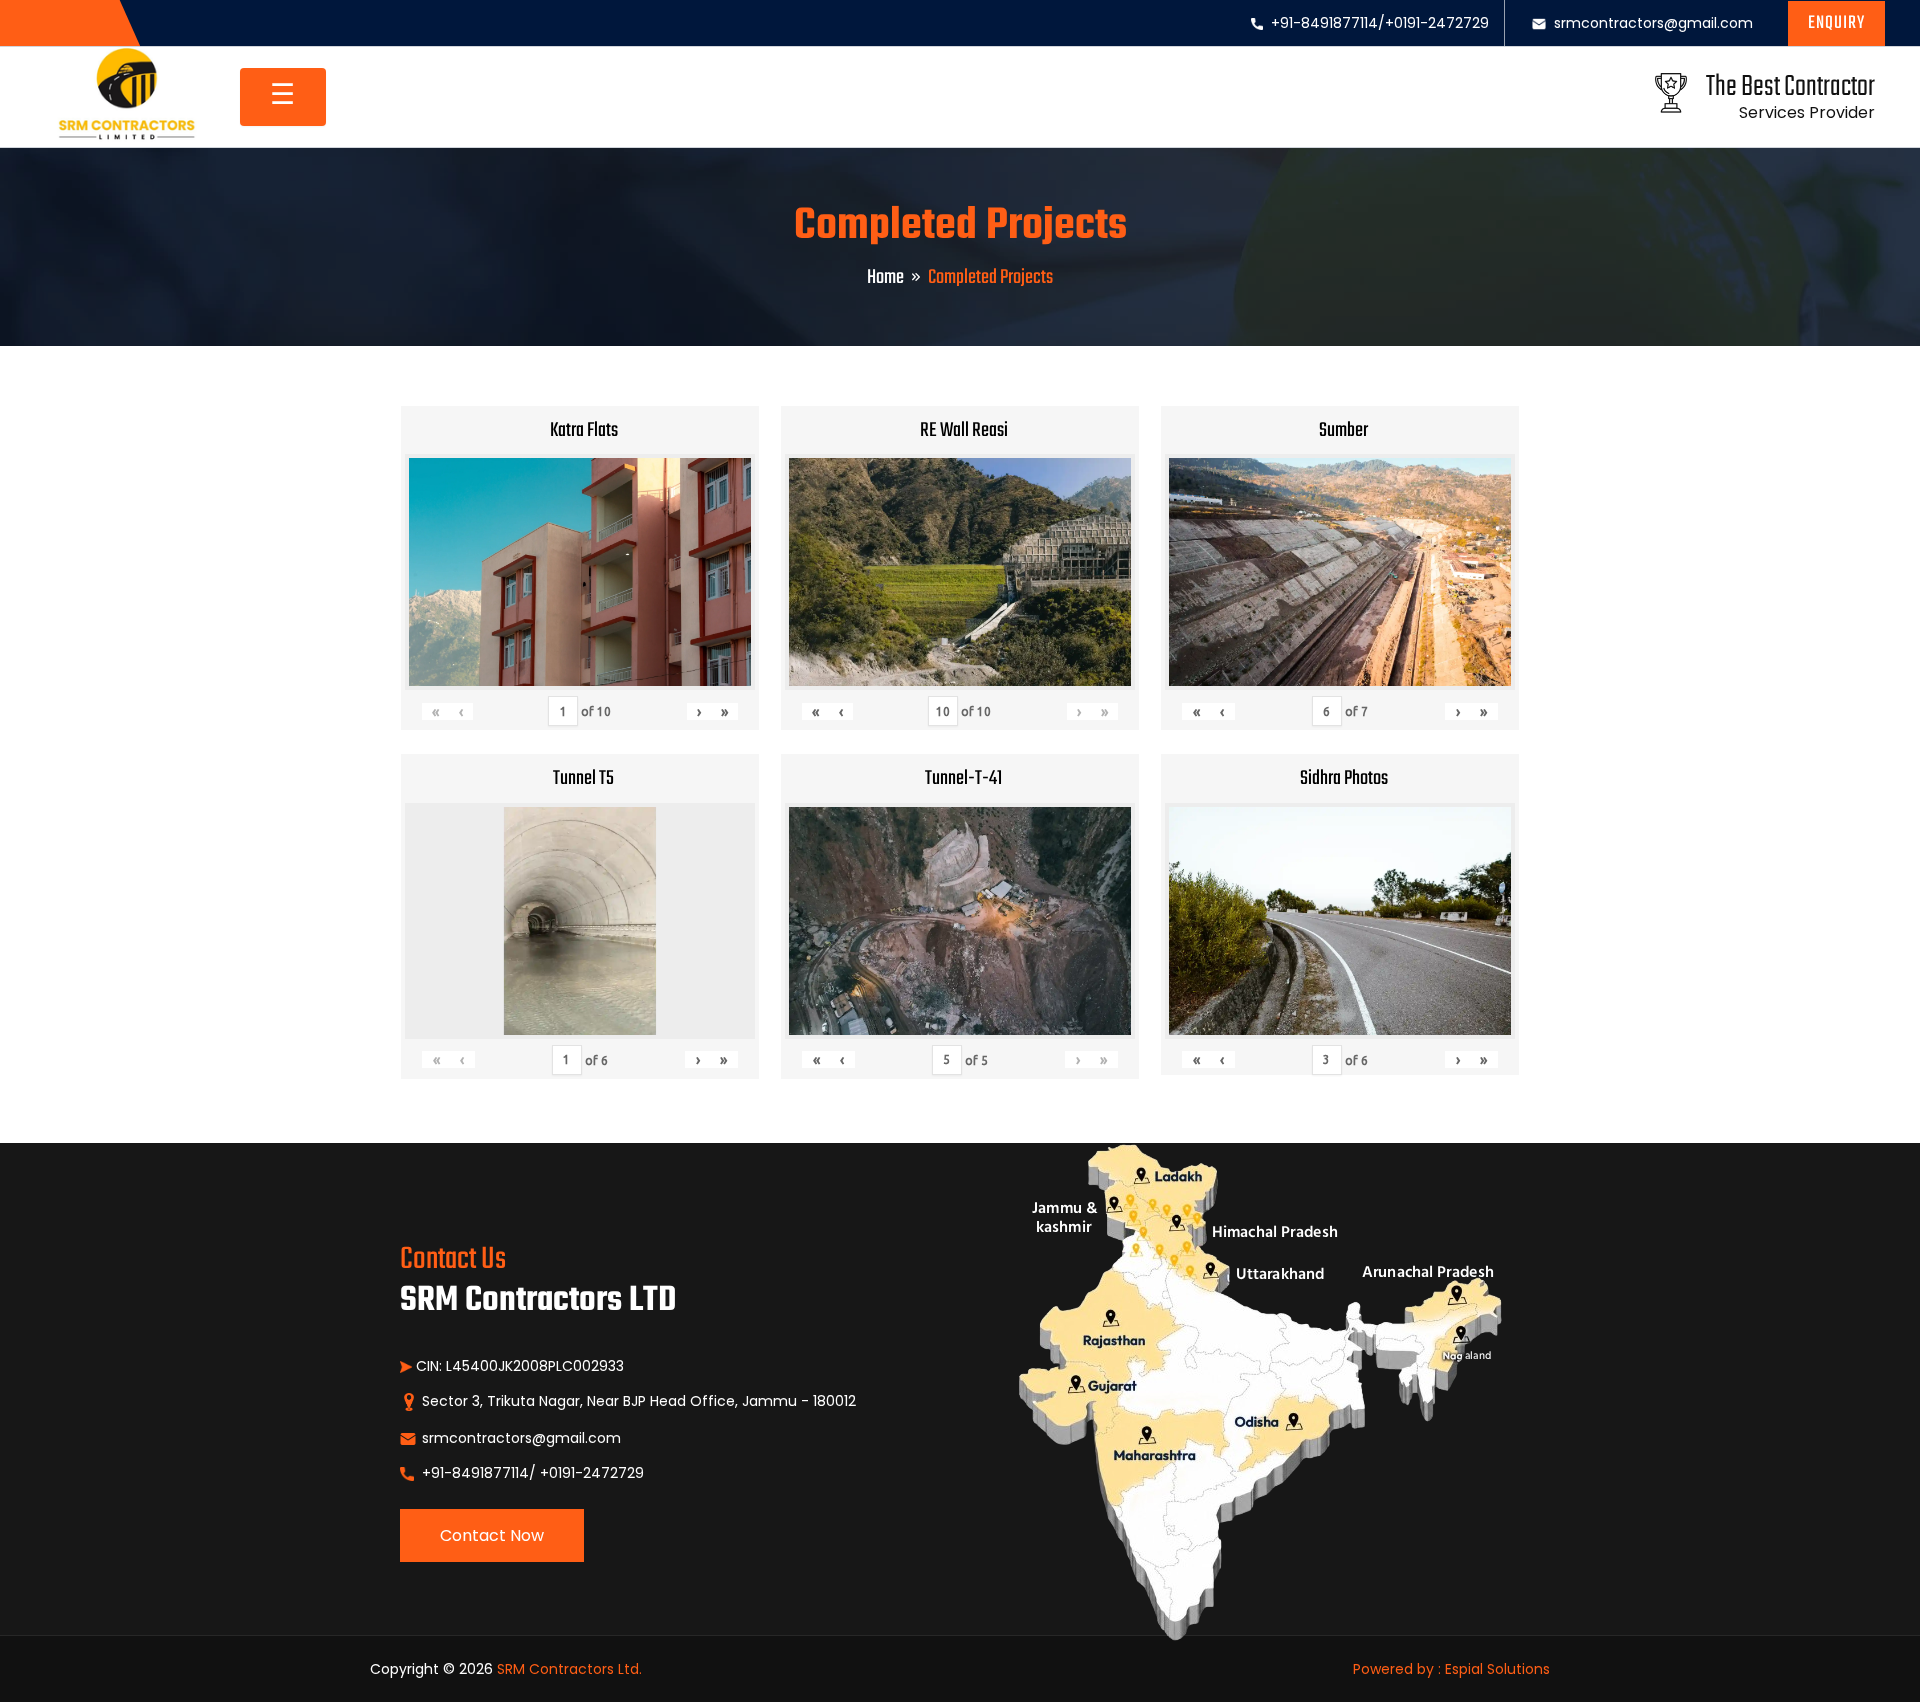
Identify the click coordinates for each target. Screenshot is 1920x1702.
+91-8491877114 (1324, 23)
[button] (1836, 23)
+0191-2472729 (1437, 23)
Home (885, 277)
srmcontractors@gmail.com (1653, 23)
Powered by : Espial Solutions (1451, 1669)
